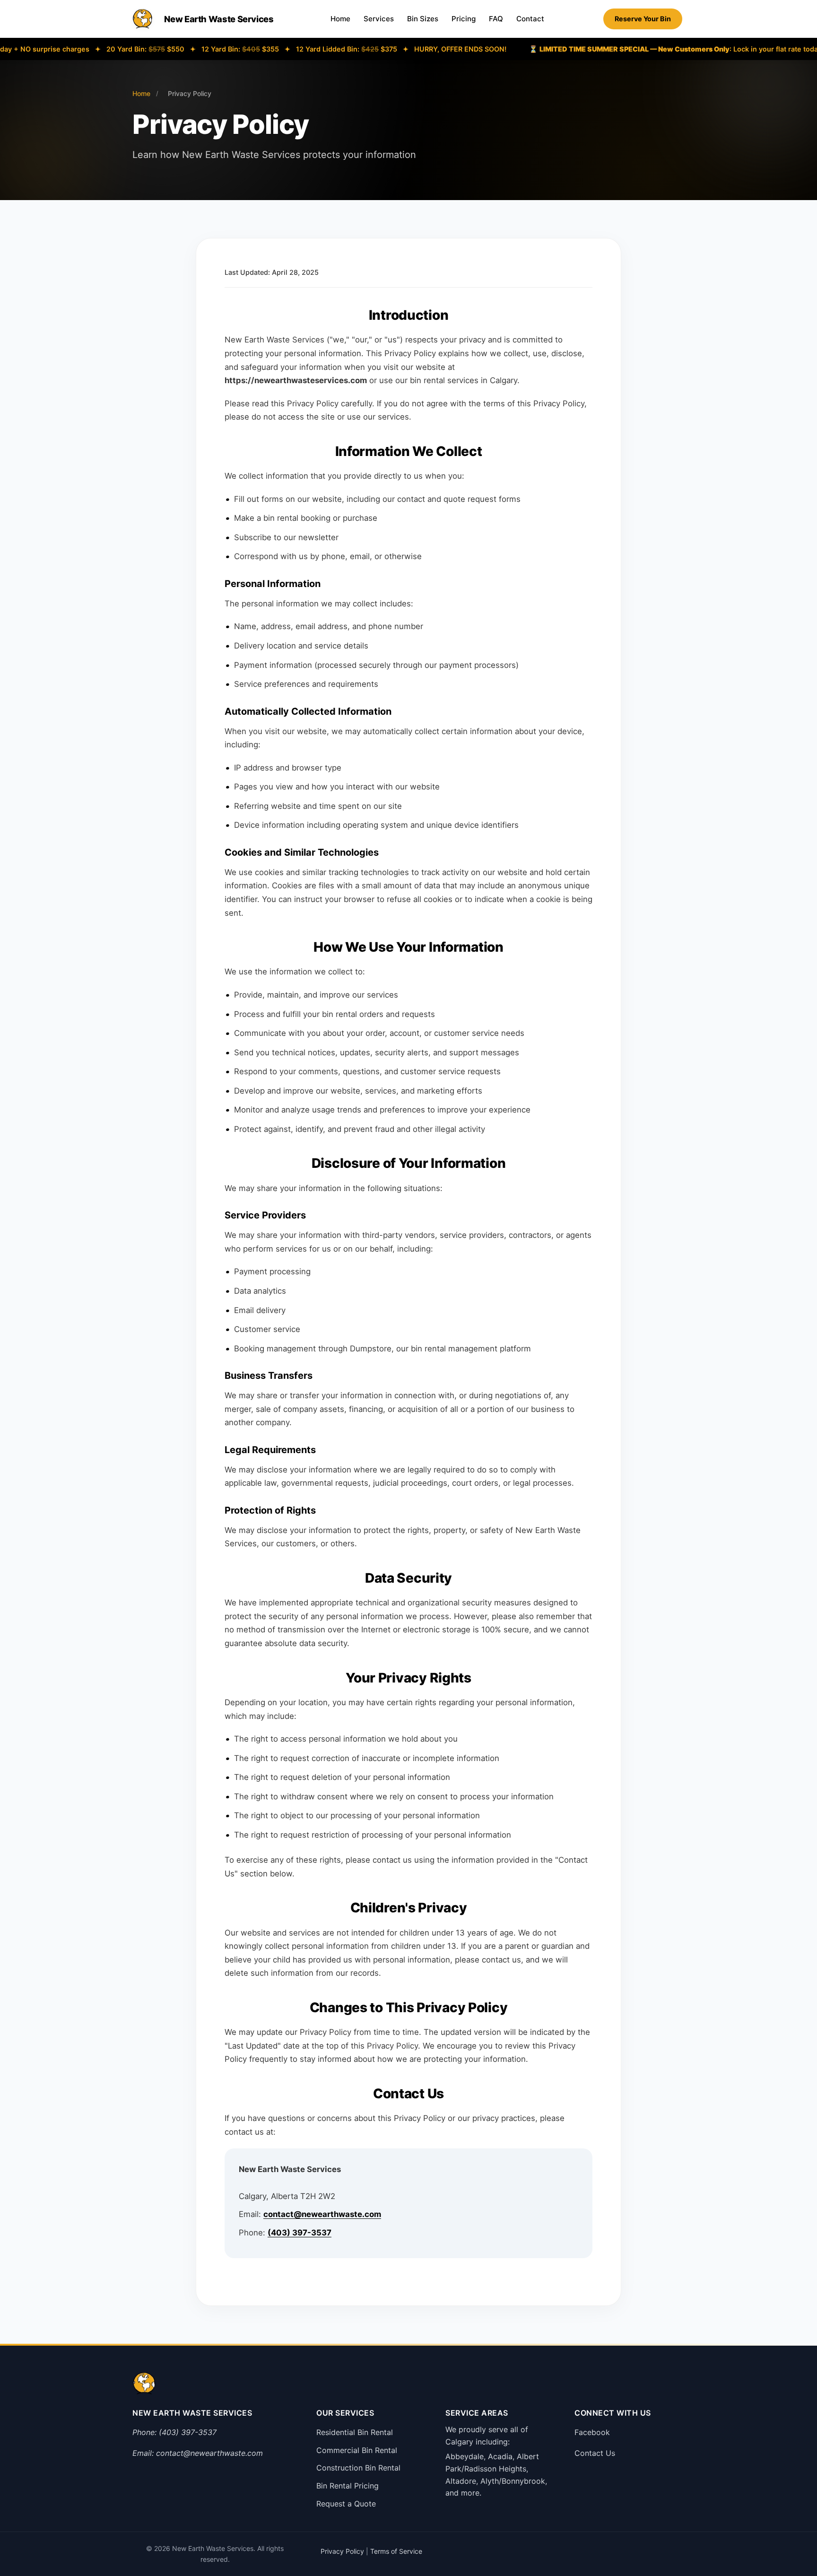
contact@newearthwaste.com (322, 2214)
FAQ (496, 19)
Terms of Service (396, 2551)
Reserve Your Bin (643, 19)
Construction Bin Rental (358, 2468)
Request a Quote (346, 2504)
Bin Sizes (423, 19)
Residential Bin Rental (355, 2432)
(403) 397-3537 (300, 2233)
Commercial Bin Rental (357, 2450)
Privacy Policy (342, 2551)
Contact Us (595, 2453)
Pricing (464, 19)
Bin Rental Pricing (348, 2486)
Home (340, 19)
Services (379, 19)
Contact (530, 19)
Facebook (592, 2432)
